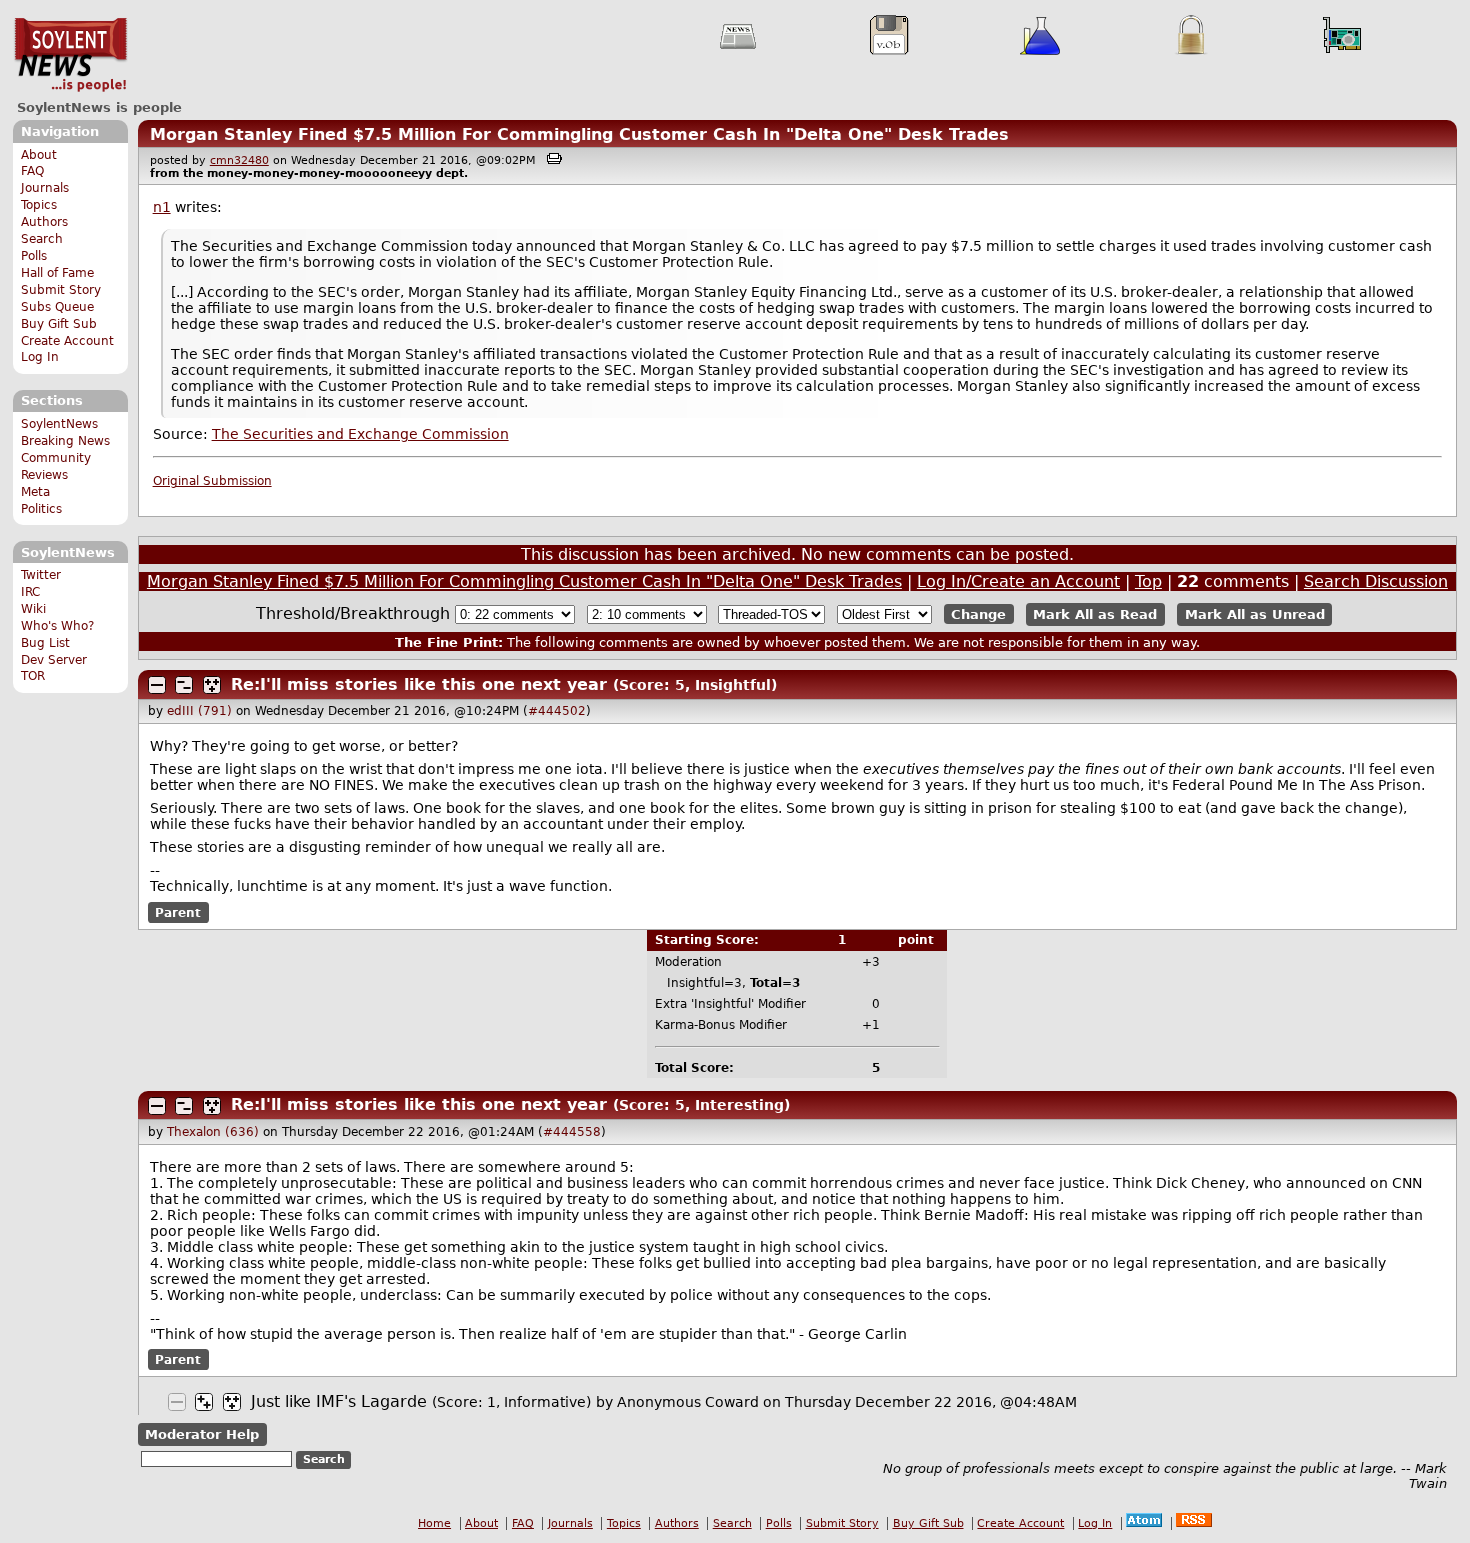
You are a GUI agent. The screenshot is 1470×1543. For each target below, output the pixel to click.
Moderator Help (202, 1434)
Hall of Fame (57, 273)
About (39, 155)
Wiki (33, 609)
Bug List (45, 643)
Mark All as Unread (1255, 614)
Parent (178, 912)
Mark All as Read (1095, 614)
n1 (162, 207)
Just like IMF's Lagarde (339, 1401)
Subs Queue (57, 307)
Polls (34, 256)
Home (434, 1523)
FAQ (32, 171)
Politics (41, 509)
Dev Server (54, 660)
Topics (39, 205)
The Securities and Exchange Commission (360, 434)
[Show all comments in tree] (212, 685)
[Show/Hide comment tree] (184, 685)
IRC (30, 592)
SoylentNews (70, 55)
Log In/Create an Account (1018, 581)
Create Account (67, 341)
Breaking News (65, 441)
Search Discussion (1376, 581)
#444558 (572, 1132)
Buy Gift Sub (59, 324)
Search (42, 239)
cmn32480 (239, 160)
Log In (40, 357)
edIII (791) (199, 711)
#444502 (557, 711)
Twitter (41, 575)
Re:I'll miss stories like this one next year (419, 684)
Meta (35, 492)
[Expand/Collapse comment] (157, 685)
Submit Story (61, 290)
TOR (33, 676)
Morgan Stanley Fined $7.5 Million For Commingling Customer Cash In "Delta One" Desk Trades (579, 134)
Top (1148, 581)
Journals (45, 188)
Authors (44, 222)
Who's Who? (57, 626)
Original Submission (212, 481)
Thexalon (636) (213, 1132)
